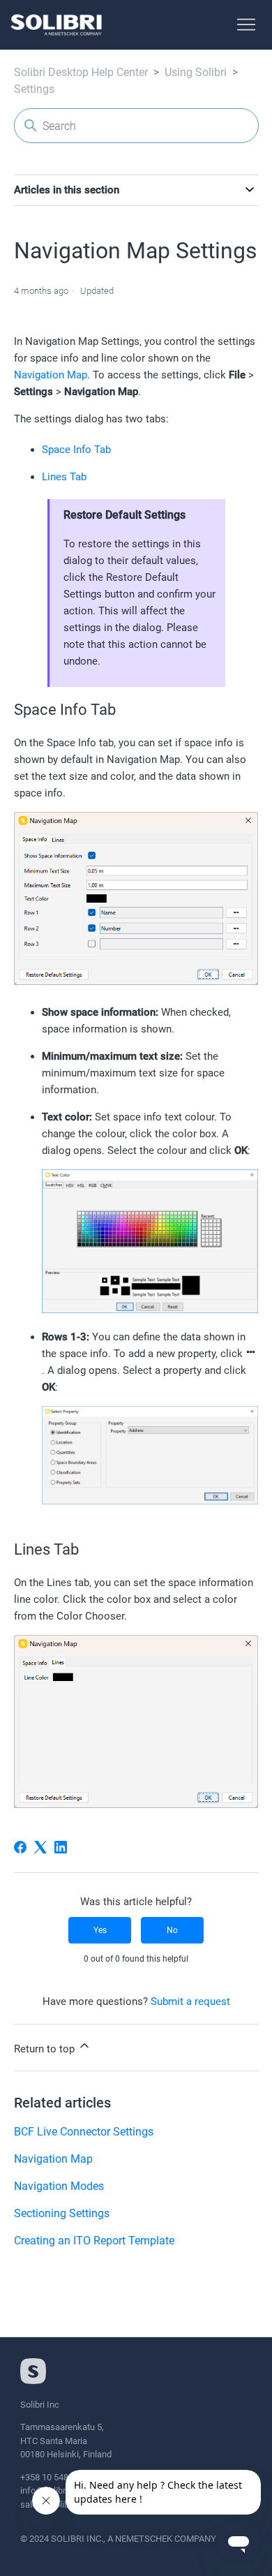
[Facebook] (20, 1847)
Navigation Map (51, 375)
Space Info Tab (76, 450)
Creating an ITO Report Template (94, 2241)
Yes (100, 1930)
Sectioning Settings (62, 2213)
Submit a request (190, 2001)
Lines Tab (64, 477)
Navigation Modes (59, 2186)
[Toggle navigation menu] (246, 25)
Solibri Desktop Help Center (81, 72)
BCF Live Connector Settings (84, 2132)
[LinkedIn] (61, 1847)
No (172, 1930)
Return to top (46, 2049)
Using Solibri (196, 72)
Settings (34, 89)
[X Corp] (40, 1847)
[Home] (56, 25)
